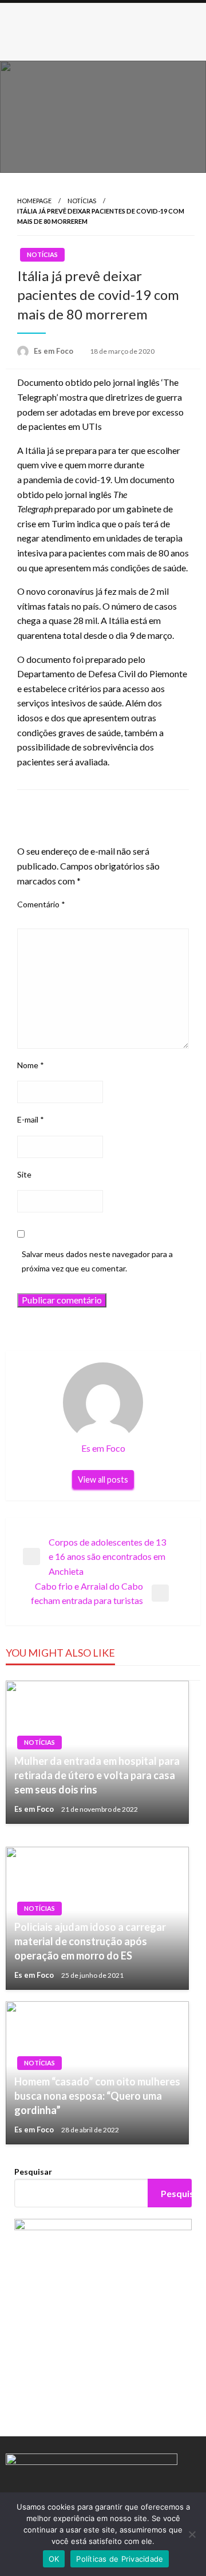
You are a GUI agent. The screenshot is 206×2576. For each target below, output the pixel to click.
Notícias (82, 201)
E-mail (31, 1119)
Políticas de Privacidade (120, 2559)
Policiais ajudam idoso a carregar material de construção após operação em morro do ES (90, 1941)
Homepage (34, 201)
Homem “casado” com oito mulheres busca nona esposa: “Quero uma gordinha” (97, 2096)
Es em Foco (54, 351)
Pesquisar (33, 2172)
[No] (192, 2534)
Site (24, 1174)
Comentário (41, 904)
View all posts (103, 1479)
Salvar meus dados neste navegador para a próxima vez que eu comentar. (97, 1261)
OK (54, 2559)
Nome (31, 1065)
